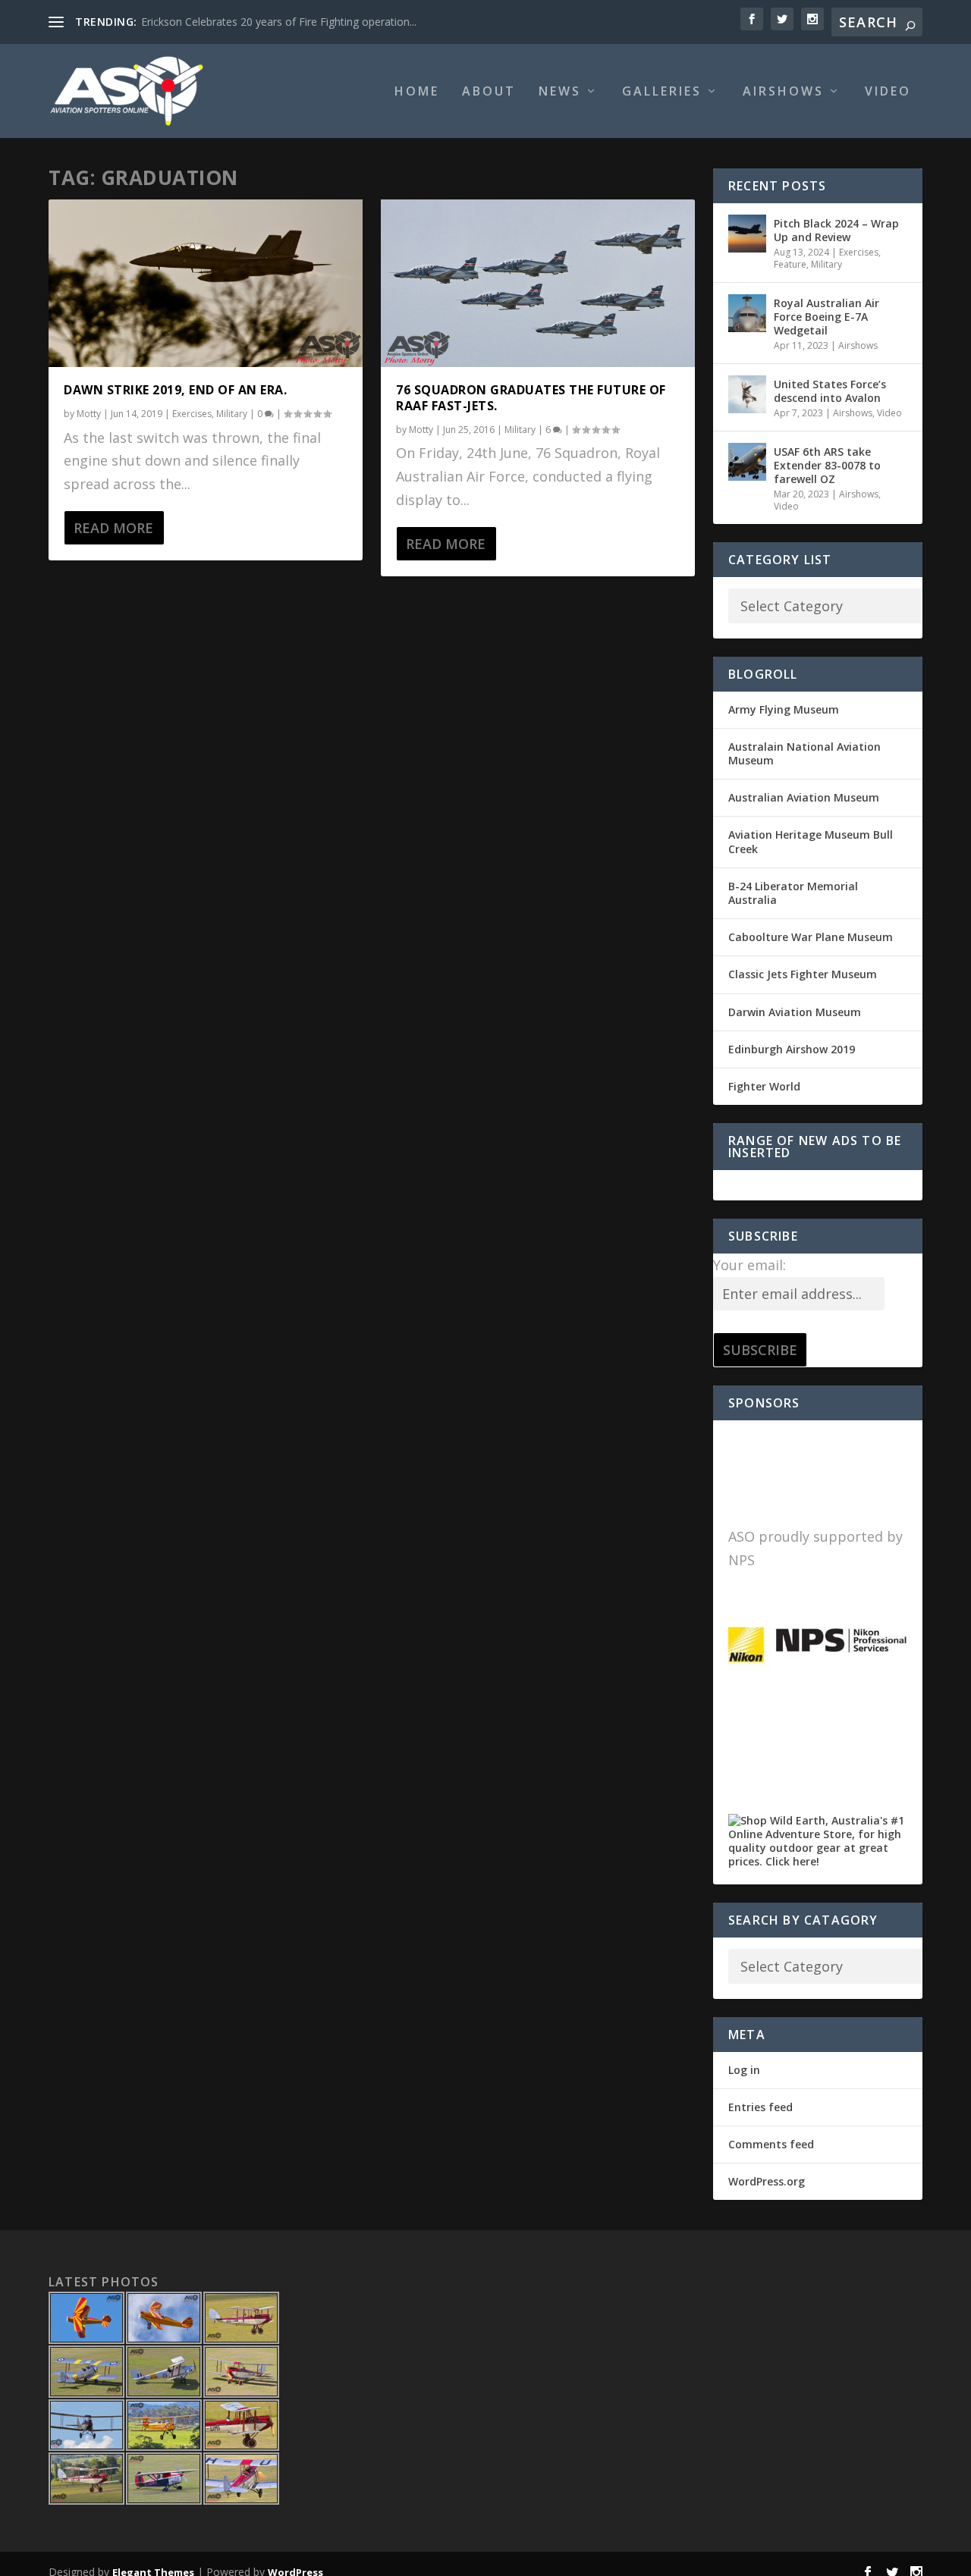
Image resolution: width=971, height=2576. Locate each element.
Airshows (783, 92)
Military (232, 414)
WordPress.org (767, 2181)
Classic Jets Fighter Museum (803, 974)
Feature (790, 264)
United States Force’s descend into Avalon (830, 391)
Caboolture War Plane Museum (811, 937)
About (489, 92)
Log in (744, 2070)
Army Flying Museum (784, 709)
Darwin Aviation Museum (795, 1012)
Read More (113, 528)
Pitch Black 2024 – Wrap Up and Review (836, 230)
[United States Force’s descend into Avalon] (747, 394)
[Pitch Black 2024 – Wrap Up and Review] (747, 234)
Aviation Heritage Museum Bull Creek (811, 841)
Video (888, 92)
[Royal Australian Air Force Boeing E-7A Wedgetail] (747, 313)
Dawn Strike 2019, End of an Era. (175, 390)
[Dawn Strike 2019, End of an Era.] (206, 284)
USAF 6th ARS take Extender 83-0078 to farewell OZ (827, 465)
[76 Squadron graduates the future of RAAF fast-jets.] (538, 284)
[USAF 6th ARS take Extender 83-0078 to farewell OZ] (747, 462)
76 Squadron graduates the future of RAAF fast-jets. (531, 398)
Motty (89, 414)
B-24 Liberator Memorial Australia (793, 893)
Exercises (192, 414)
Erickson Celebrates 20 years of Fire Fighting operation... (279, 22)
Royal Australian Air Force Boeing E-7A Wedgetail (826, 317)
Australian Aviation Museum (804, 797)
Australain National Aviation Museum (804, 753)
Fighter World (764, 1086)
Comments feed (771, 2144)
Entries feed (760, 2107)
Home (417, 92)
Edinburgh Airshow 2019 (792, 1049)
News (560, 92)
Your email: (749, 1265)
